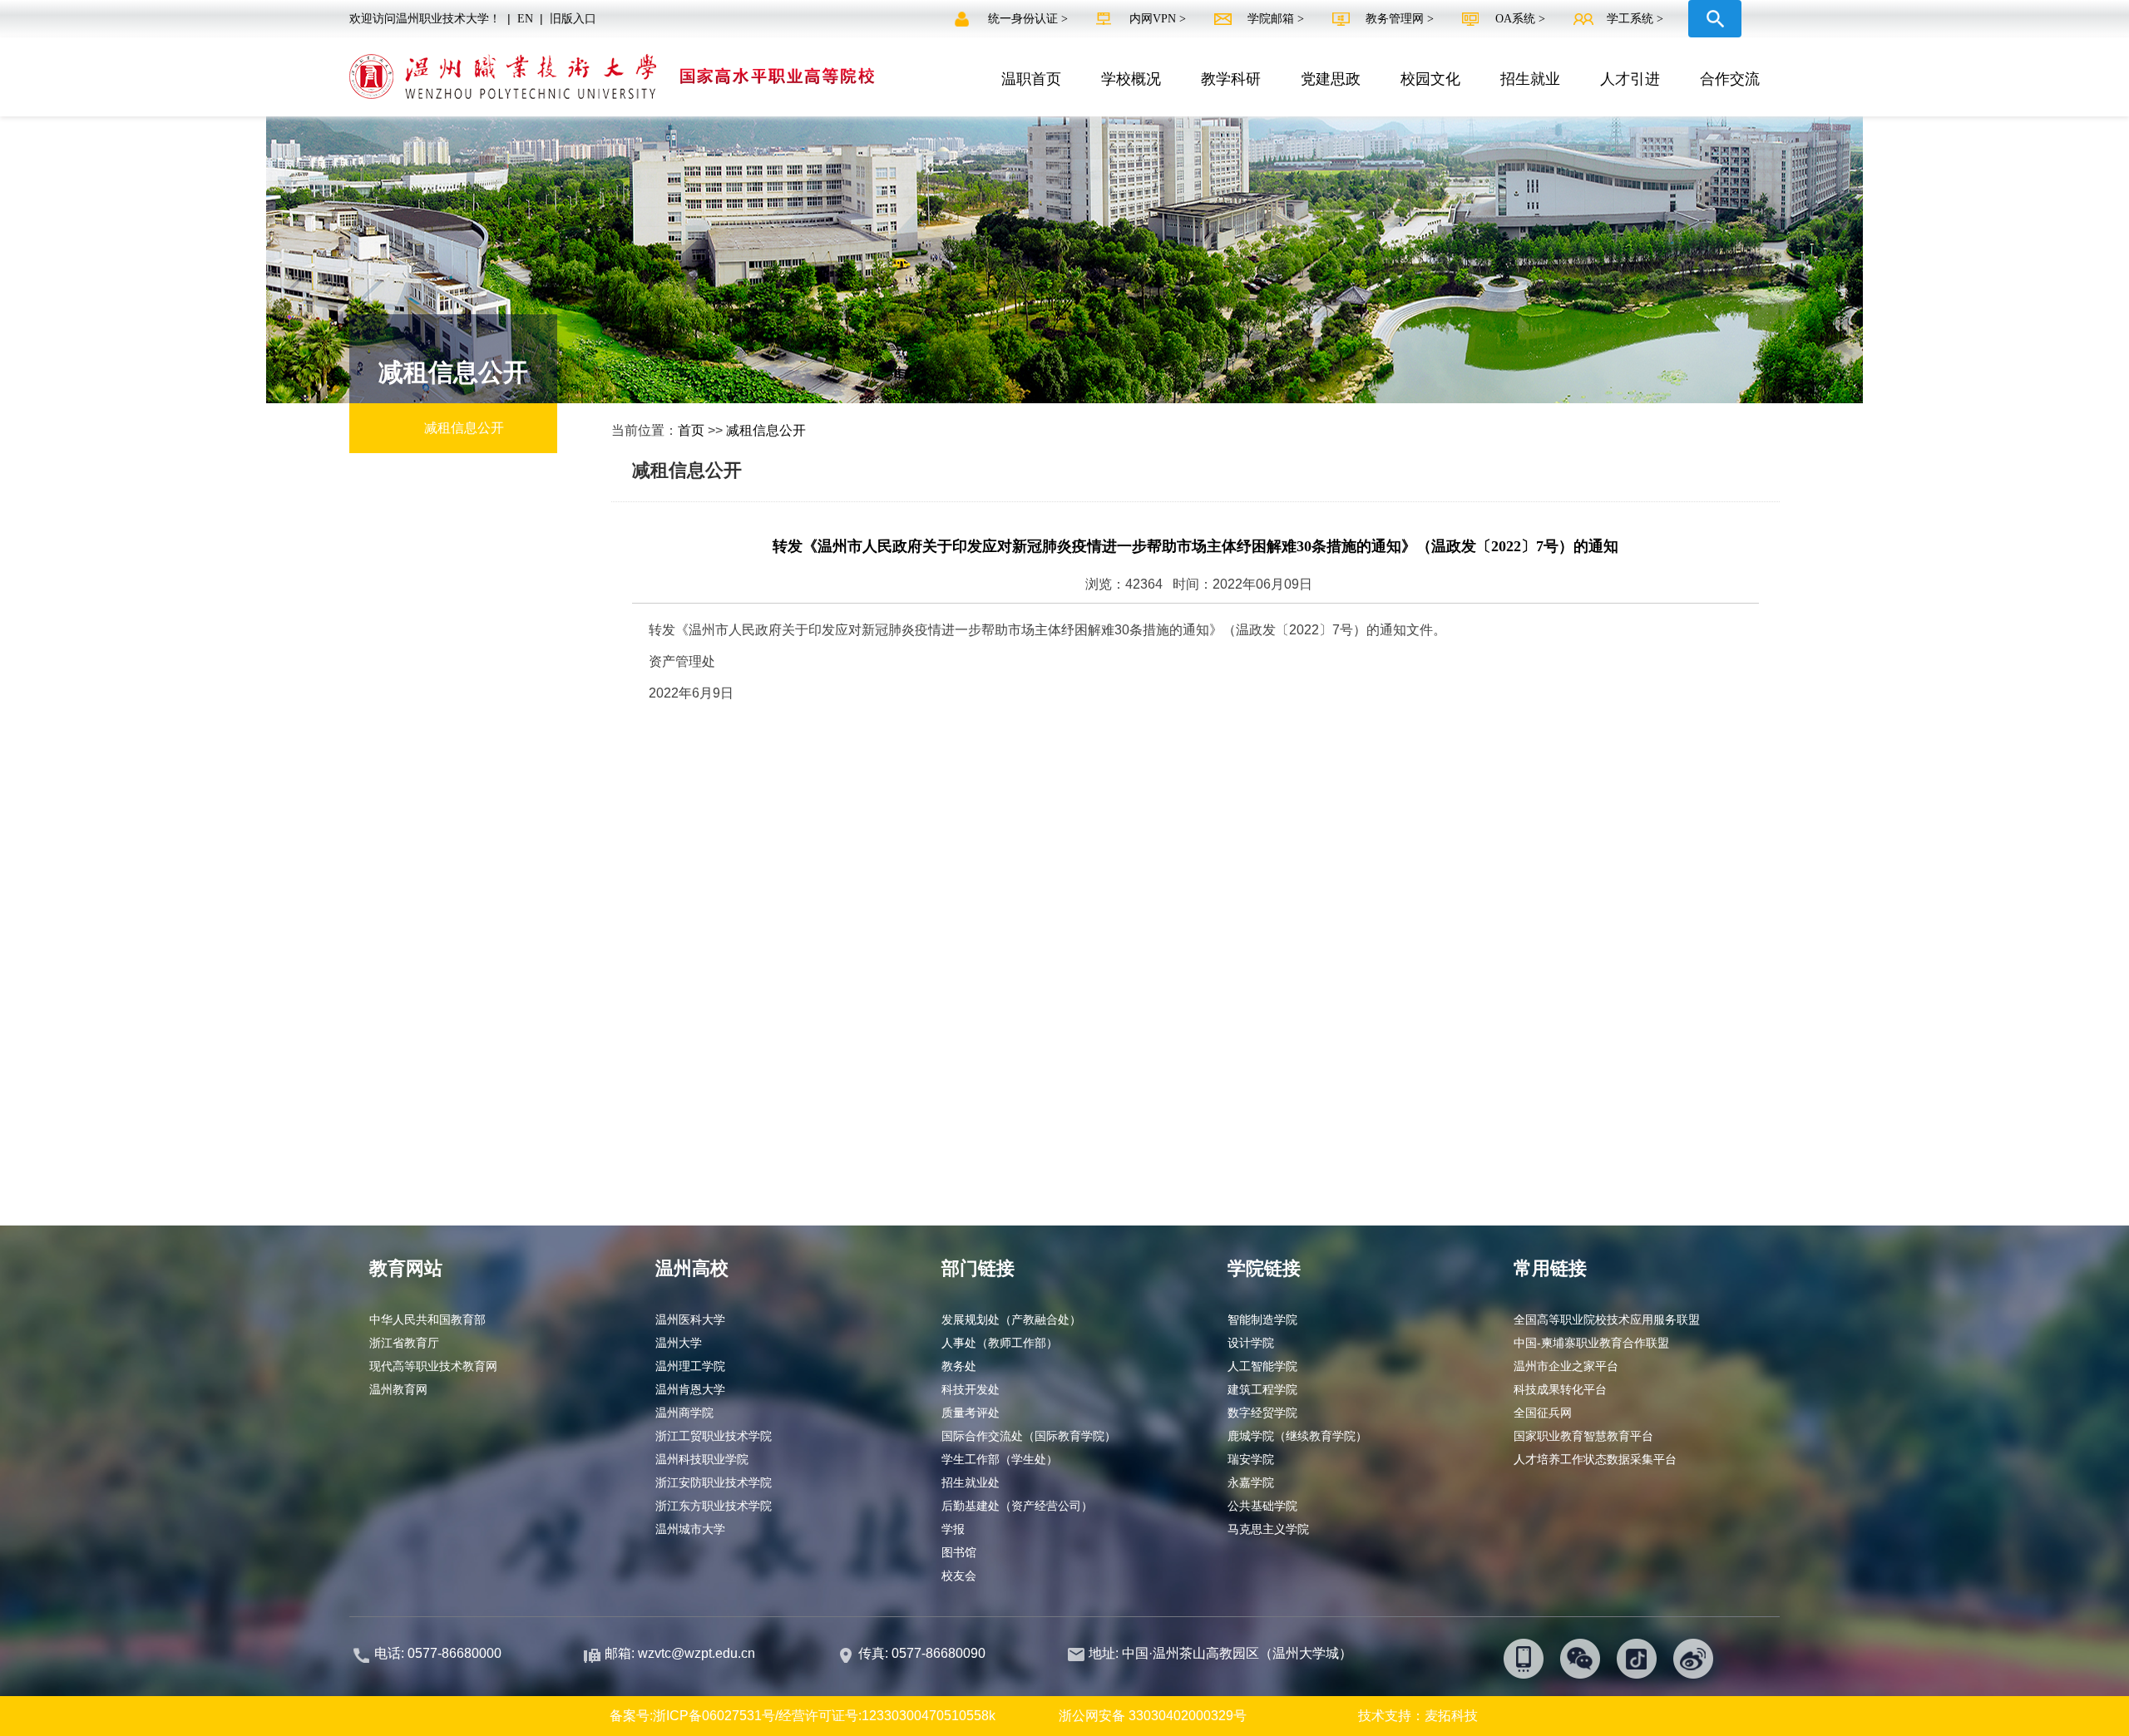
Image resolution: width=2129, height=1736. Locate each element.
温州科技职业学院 (702, 1459)
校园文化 (1430, 79)
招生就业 (1530, 79)
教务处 (959, 1366)
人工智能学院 (1262, 1366)
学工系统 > (1635, 19)
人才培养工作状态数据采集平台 (1595, 1459)
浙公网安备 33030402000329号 (1153, 1716)
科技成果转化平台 (1560, 1389)
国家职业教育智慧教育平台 (1583, 1436)
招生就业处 (971, 1482)
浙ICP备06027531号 (714, 1716)
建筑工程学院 (1262, 1389)
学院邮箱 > (1277, 19)
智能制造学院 (1262, 1319)
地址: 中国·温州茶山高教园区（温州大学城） (1220, 1653)
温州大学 (679, 1343)
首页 (691, 430)
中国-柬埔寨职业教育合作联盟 (1591, 1343)
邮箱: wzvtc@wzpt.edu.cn (680, 1653)
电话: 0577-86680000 (438, 1653)
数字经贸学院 (1262, 1413)
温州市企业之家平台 (1566, 1366)
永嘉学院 (1251, 1482)
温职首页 (1031, 79)
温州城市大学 (690, 1529)
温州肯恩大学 (690, 1389)
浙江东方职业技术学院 (714, 1506)
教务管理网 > (1401, 19)
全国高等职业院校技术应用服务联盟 (1607, 1319)
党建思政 (1331, 79)
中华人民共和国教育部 (427, 1319)
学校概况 (1131, 79)
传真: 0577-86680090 (924, 1653)
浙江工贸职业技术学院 (714, 1436)
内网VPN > (1159, 19)
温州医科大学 (690, 1319)
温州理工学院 (690, 1366)
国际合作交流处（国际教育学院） (1029, 1436)
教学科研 (1231, 79)
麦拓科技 (1451, 1716)
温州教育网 (398, 1389)
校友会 (959, 1576)
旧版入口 (573, 19)
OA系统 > (1520, 19)
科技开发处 (971, 1389)
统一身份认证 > (1030, 19)
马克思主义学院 (1268, 1529)
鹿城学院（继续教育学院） (1297, 1436)
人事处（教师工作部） (1000, 1343)
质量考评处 (971, 1413)
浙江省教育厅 (404, 1343)
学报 (953, 1529)
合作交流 (1730, 79)
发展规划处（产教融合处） (1011, 1319)
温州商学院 (684, 1413)
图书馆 (959, 1552)
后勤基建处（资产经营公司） (1017, 1506)
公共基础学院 (1262, 1506)
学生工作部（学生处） (1000, 1459)
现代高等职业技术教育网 (433, 1366)
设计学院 (1251, 1343)
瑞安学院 (1251, 1459)
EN (525, 19)
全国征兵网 (1543, 1413)
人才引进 (1630, 79)
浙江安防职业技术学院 (714, 1482)
